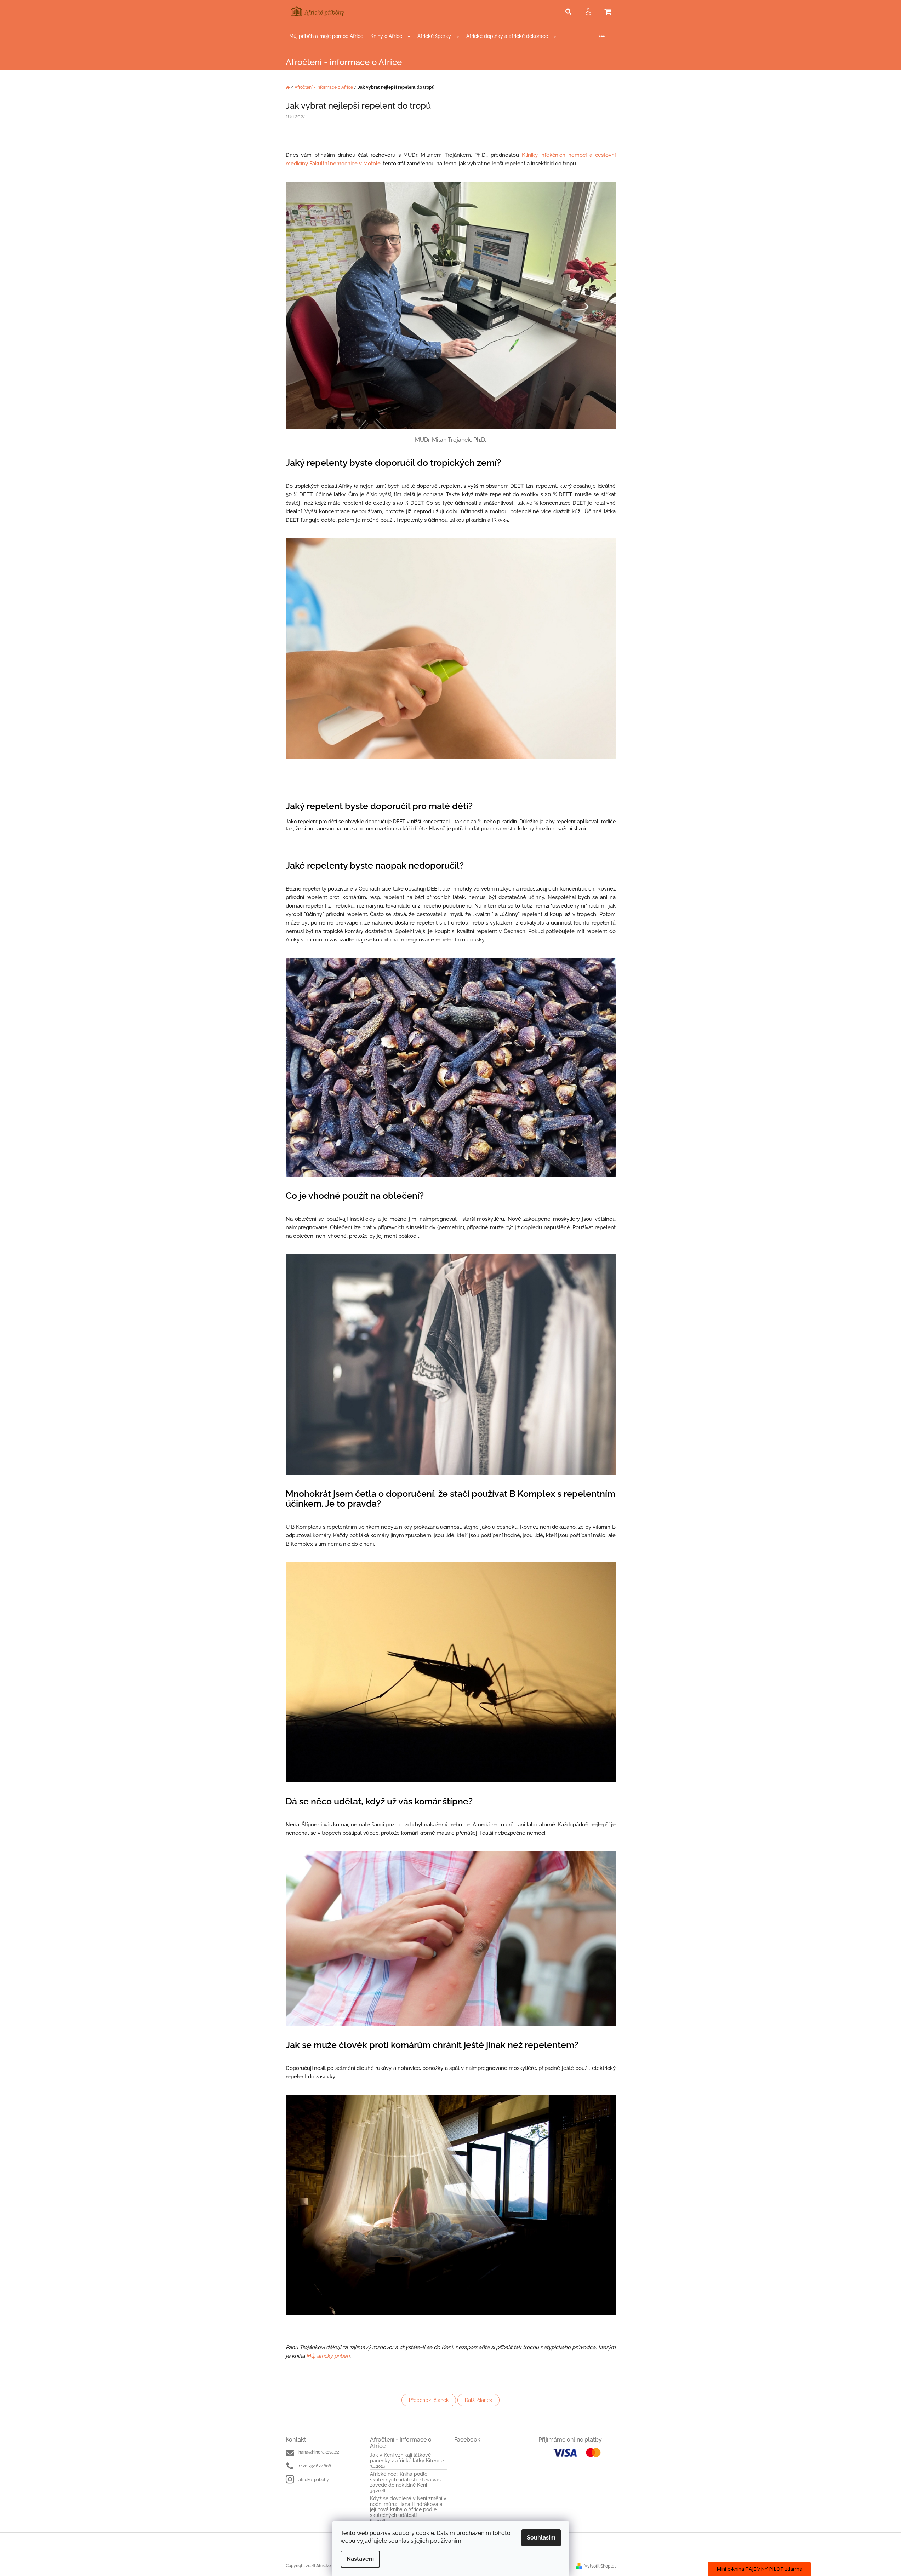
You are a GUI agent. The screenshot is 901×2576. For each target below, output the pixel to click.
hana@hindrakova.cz (319, 2452)
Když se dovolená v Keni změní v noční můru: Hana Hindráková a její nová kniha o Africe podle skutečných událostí (408, 2507)
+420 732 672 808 (315, 2466)
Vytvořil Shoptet (600, 2566)
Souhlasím (541, 2538)
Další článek (478, 2400)
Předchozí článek (429, 2400)
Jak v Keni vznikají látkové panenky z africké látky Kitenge (407, 2458)
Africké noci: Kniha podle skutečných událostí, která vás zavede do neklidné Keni (405, 2480)
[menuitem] (326, 36)
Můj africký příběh (328, 2356)
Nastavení (360, 2559)
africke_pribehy (314, 2480)
